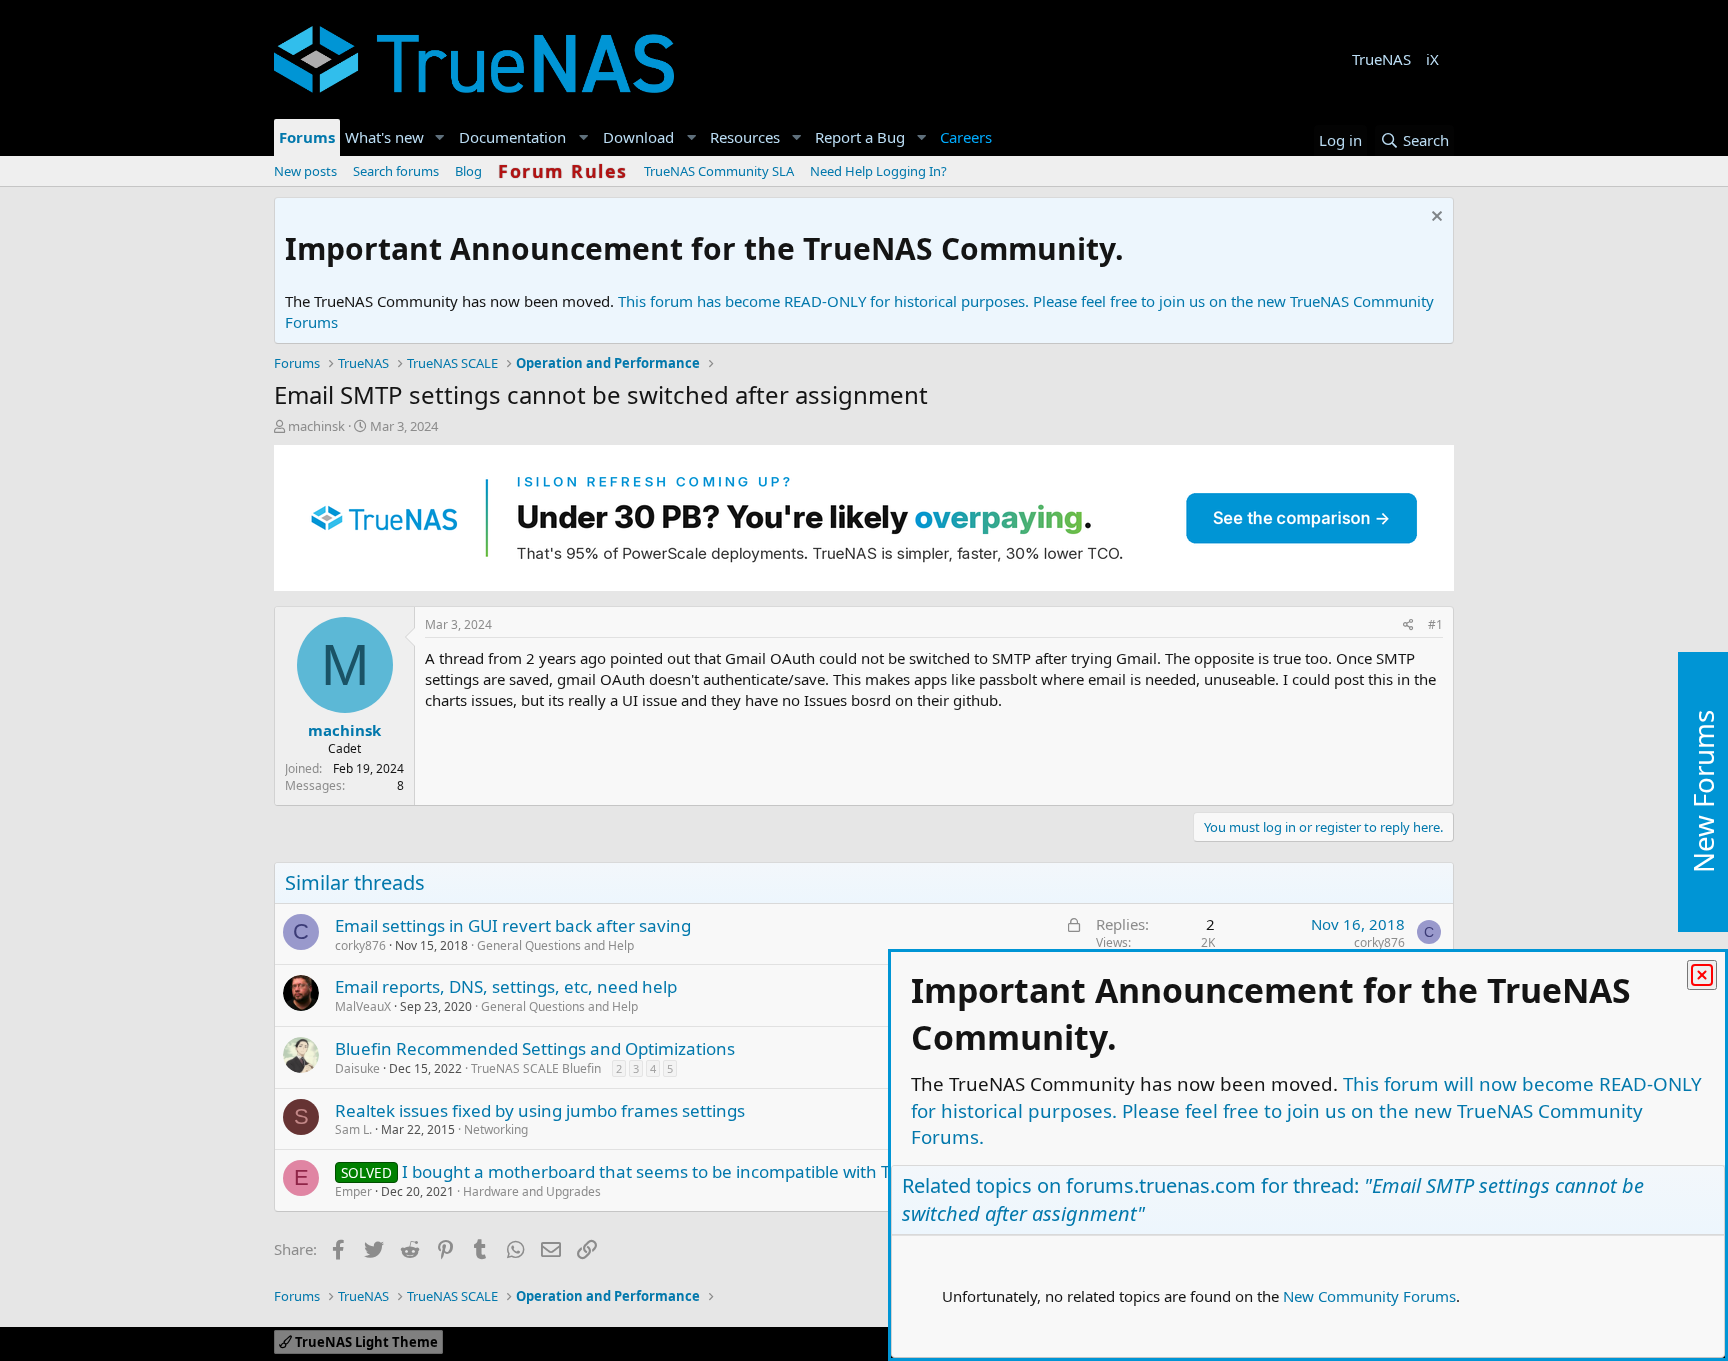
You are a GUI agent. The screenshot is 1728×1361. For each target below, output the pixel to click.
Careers (966, 137)
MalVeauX (363, 1006)
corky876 (360, 945)
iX (1432, 59)
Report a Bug (860, 137)
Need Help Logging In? (878, 171)
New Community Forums (1369, 1296)
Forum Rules (563, 171)
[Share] (1408, 625)
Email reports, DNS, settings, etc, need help (506, 986)
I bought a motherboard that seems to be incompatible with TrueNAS (676, 1171)
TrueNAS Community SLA (719, 171)
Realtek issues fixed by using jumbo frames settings (540, 1110)
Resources (745, 137)
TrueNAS (1381, 59)
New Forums (1703, 791)
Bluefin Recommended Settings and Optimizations (535, 1048)
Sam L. (353, 1129)
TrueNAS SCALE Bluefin (536, 1068)
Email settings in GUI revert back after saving (513, 925)
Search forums (396, 171)
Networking (496, 1129)
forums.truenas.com (1161, 1185)
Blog (468, 171)
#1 (1435, 624)
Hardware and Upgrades (532, 1191)
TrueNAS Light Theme (365, 1342)
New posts (305, 171)
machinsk (316, 426)
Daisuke (357, 1068)
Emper (353, 1191)
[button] (440, 137)
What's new (384, 137)
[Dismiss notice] (1434, 218)
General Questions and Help (555, 945)
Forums (307, 137)
